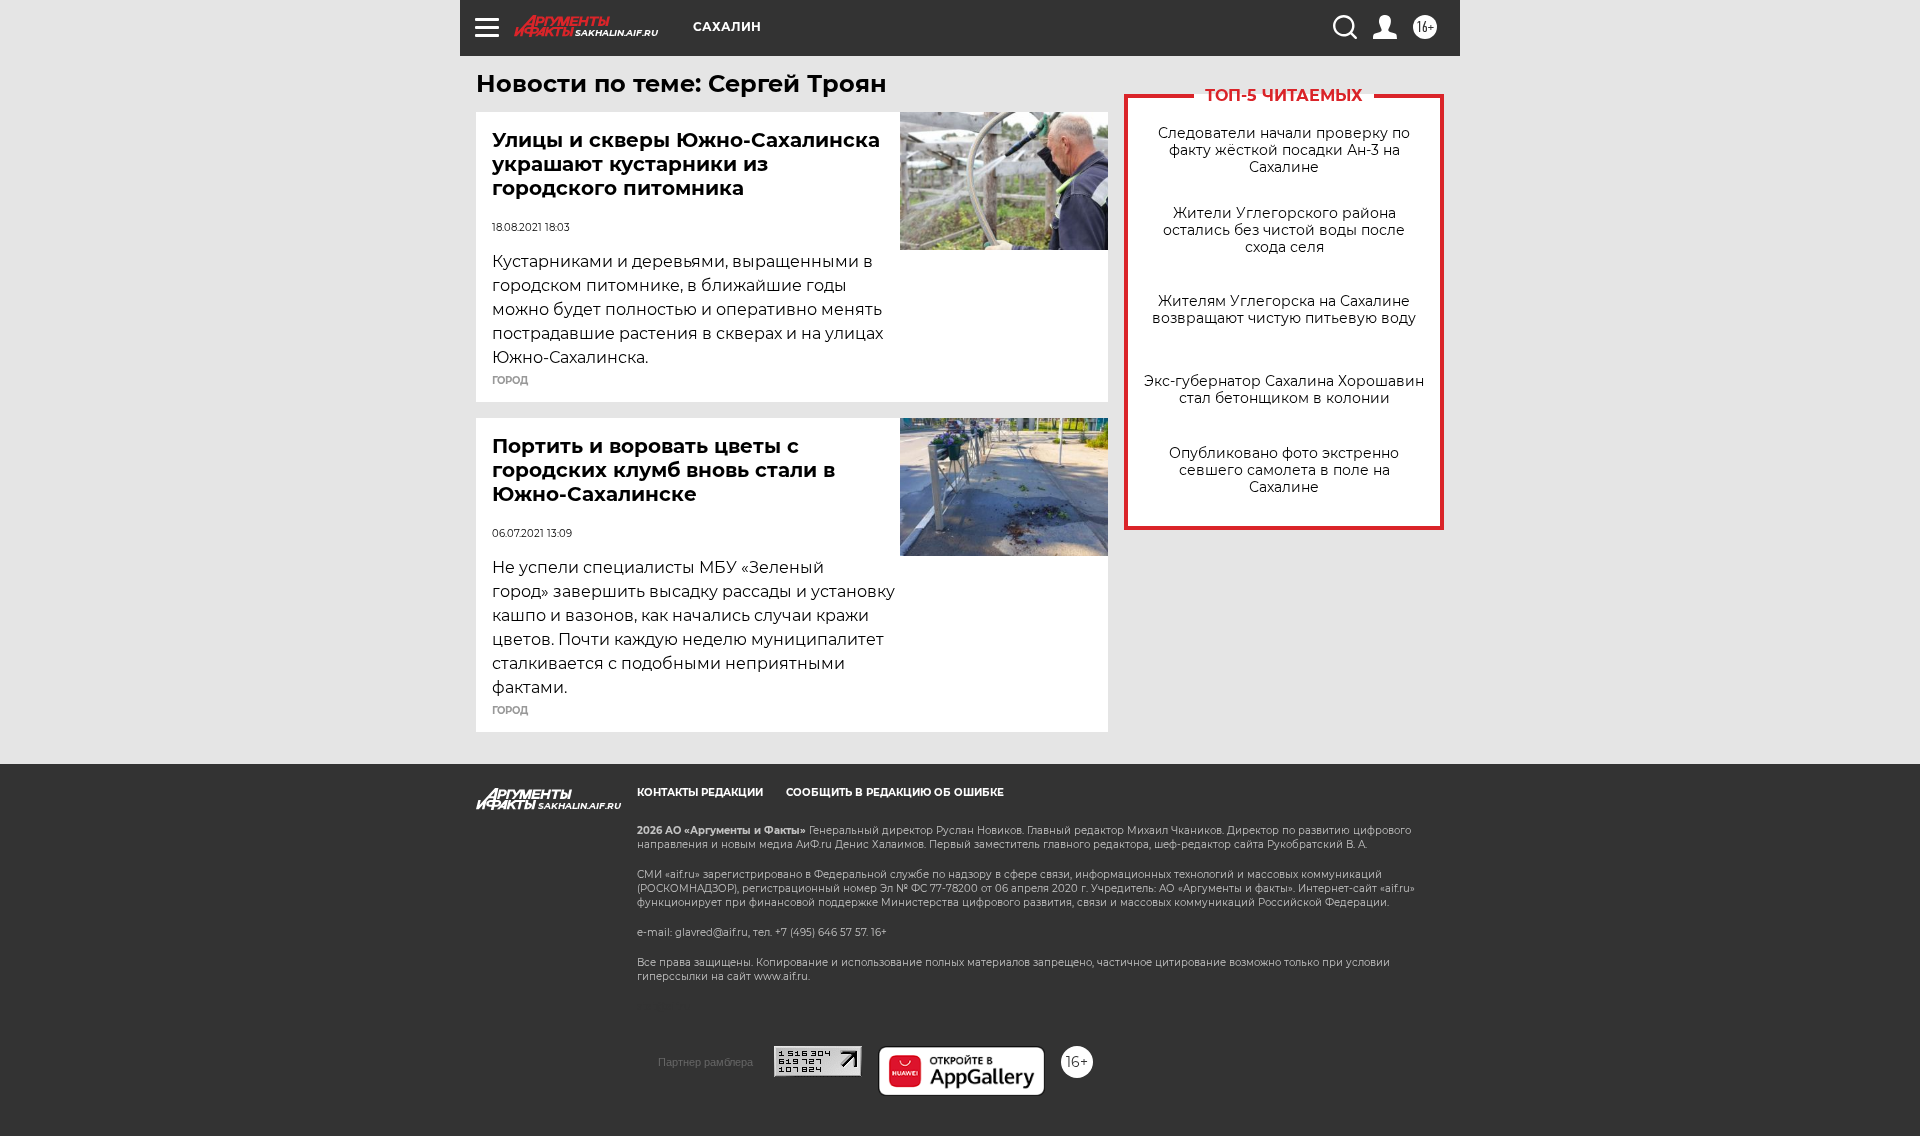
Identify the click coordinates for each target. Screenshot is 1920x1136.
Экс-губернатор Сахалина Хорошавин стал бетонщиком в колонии (1284, 390)
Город (510, 381)
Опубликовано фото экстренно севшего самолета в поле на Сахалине (1284, 470)
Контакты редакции (700, 792)
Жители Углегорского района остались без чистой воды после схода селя (1284, 230)
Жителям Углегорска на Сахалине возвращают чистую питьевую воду (1284, 310)
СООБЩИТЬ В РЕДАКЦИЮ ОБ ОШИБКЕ (895, 792)
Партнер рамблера (705, 1062)
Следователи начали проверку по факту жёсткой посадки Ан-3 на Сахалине (1284, 150)
